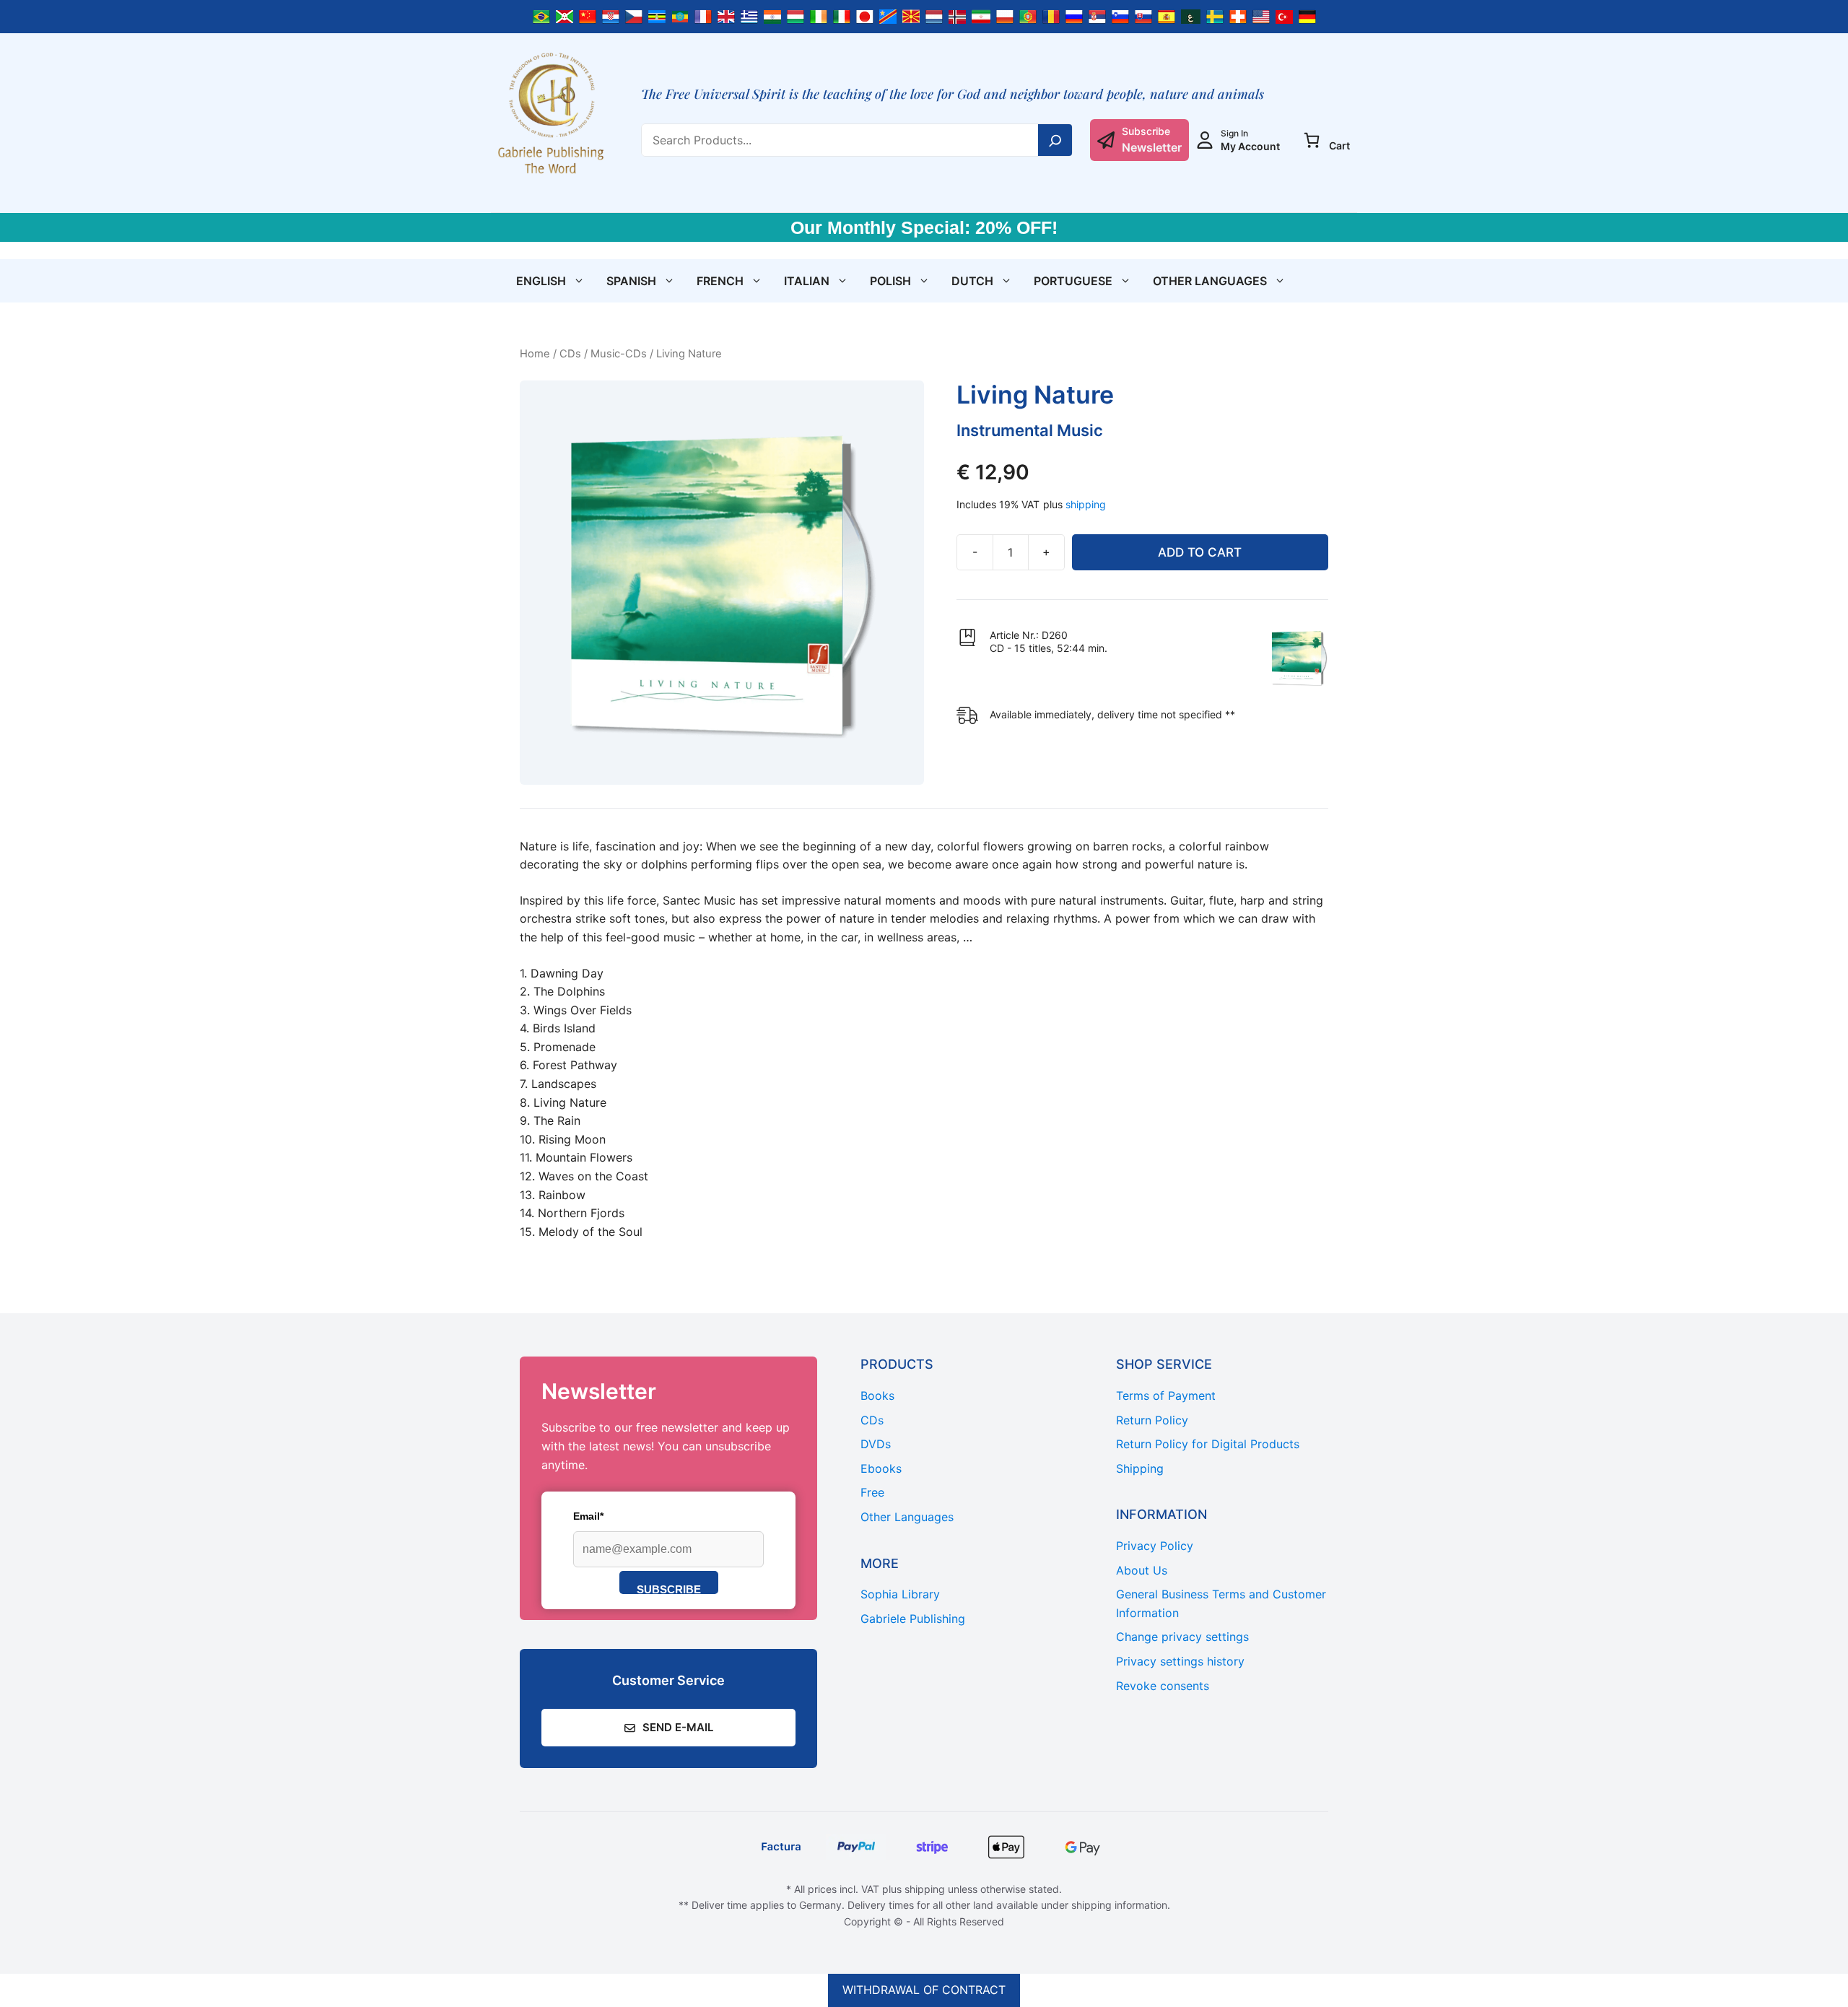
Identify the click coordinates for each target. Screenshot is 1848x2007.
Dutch (972, 281)
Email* (588, 1516)
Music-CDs (619, 354)
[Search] (1055, 140)
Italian (807, 281)
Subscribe (669, 1589)
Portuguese (1073, 281)
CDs (570, 354)
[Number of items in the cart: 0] (1312, 140)
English (541, 281)
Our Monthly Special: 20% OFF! (924, 227)
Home (535, 354)
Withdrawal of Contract (924, 1990)
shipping (1086, 504)
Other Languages (1210, 281)
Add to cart (1200, 552)
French (720, 281)
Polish (890, 281)
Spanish (631, 281)
